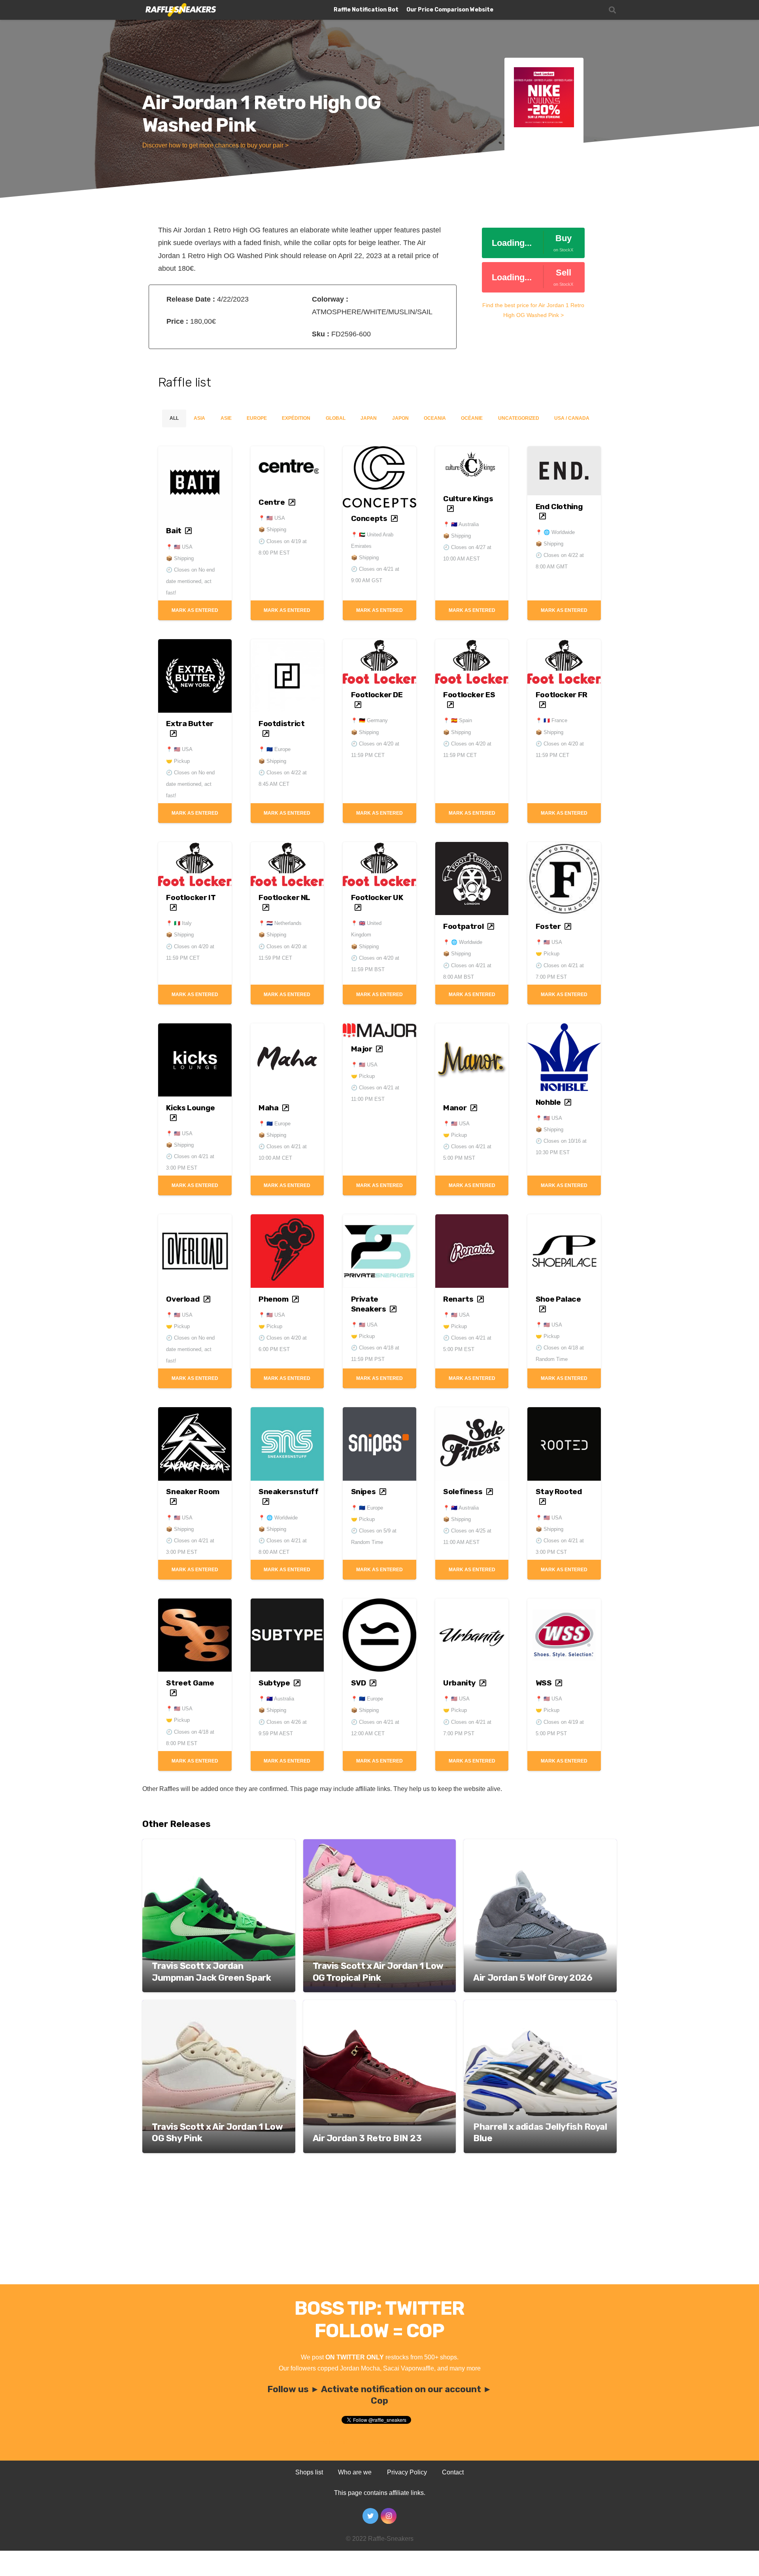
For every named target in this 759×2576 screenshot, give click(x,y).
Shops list (309, 2472)
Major (362, 1049)
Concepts (369, 518)
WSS (544, 1683)
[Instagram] (389, 2516)
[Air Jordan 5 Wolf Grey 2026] (540, 1845)
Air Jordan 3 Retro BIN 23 (367, 2138)
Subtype (274, 1683)
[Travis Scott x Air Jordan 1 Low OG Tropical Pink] (380, 1845)
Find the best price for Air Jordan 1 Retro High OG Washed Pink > (533, 310)
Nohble (548, 1102)
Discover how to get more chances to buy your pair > (215, 145)
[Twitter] (370, 2516)
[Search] (612, 10)
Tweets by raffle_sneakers (343, 2442)
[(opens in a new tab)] (195, 453)
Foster (548, 926)
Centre (272, 502)
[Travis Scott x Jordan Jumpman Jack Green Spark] (219, 1845)
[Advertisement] (379, 2225)
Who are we (355, 2472)
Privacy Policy (407, 2472)
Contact (453, 2472)
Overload (183, 1299)
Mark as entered (195, 610)
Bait (174, 531)
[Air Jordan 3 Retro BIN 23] (380, 2005)
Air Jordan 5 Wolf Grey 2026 (533, 1978)
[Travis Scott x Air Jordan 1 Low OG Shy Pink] (219, 2005)
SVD (359, 1683)
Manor (455, 1108)
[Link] (180, 10)
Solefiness (463, 1492)
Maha (268, 1108)
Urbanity (459, 1683)
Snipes (363, 1492)
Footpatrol (463, 926)
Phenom (274, 1299)
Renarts (458, 1299)
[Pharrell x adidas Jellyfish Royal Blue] (540, 2005)
